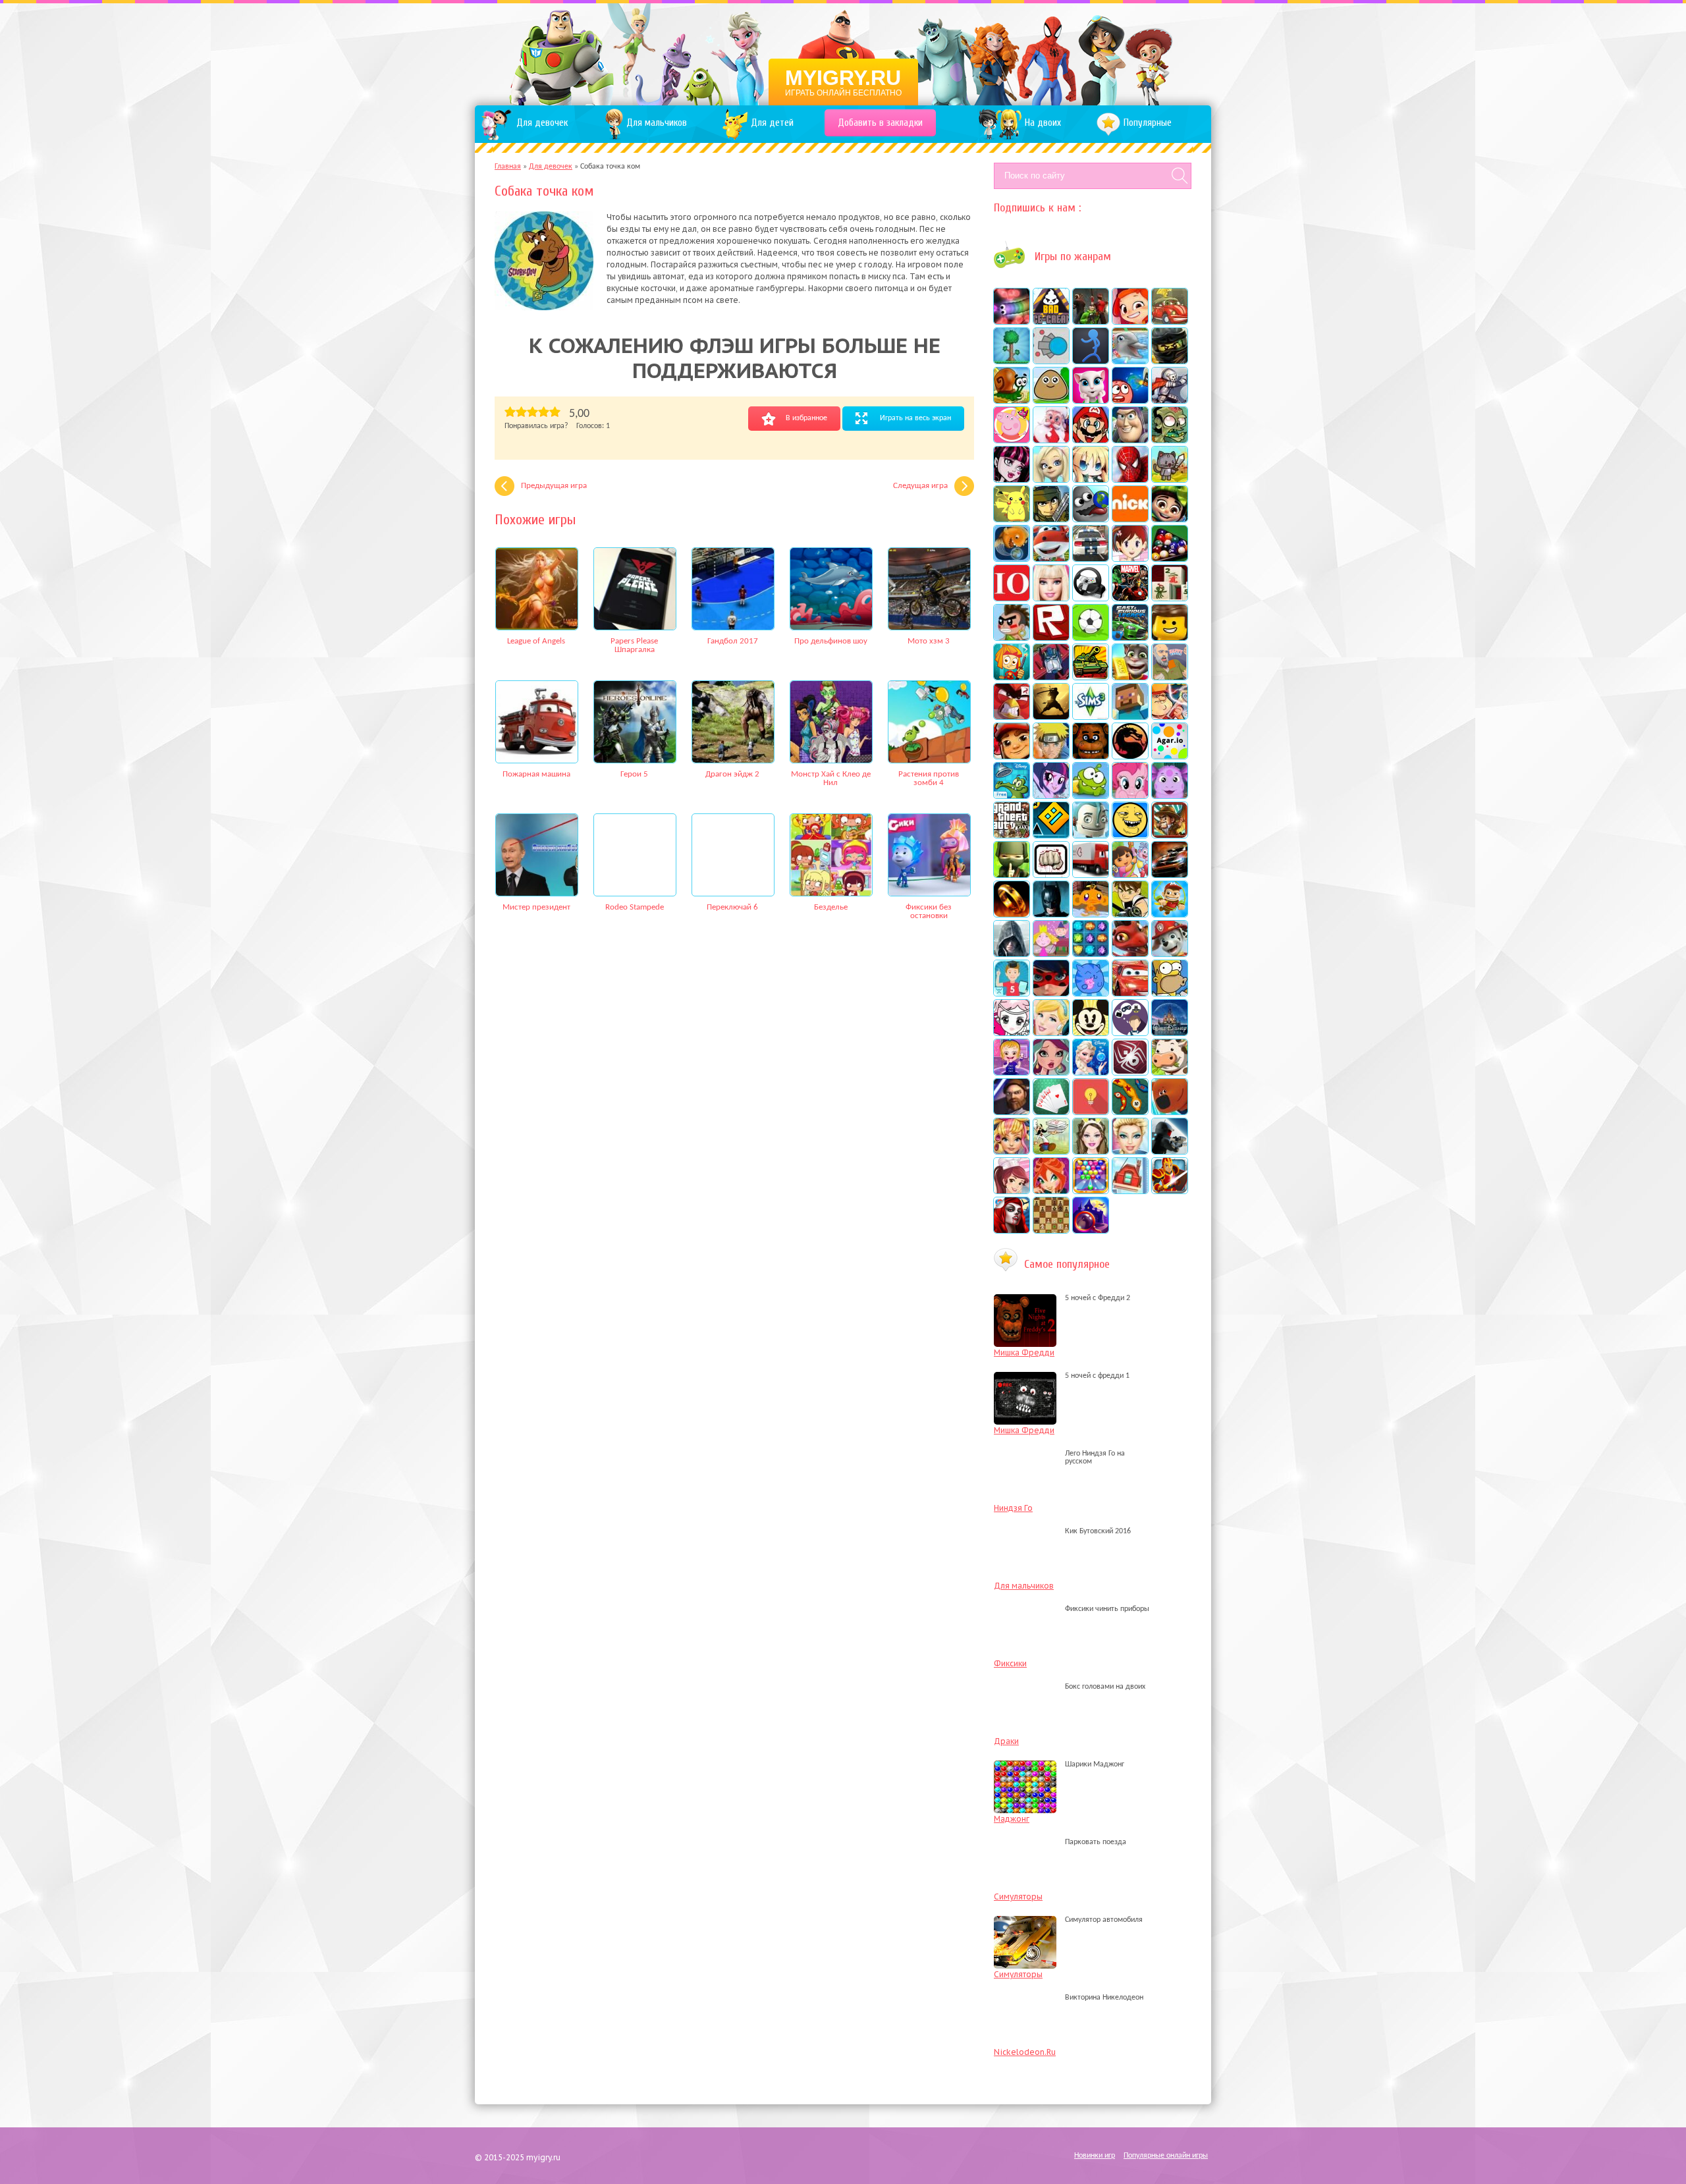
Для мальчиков (1024, 1586)
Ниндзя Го (1013, 1508)
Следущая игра (920, 486)
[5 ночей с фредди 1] (1028, 1376)
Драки (1006, 1741)
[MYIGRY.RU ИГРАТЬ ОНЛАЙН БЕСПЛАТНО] (843, 53)
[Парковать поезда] (1028, 1842)
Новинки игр (1095, 2156)
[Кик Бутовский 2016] (1028, 1531)
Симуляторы (1018, 1897)
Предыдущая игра (554, 486)
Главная (508, 167)
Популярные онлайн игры (1166, 2156)
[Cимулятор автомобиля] (1028, 1920)
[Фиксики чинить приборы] (1028, 1609)
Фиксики (1010, 1663)
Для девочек (551, 167)
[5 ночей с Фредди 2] (1028, 1298)
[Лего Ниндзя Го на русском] (1028, 1461)
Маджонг (1012, 1819)
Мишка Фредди (1024, 1352)
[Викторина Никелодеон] (1028, 1998)
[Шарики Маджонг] (1028, 1764)
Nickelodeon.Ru (1025, 2052)
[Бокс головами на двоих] (1028, 1687)
